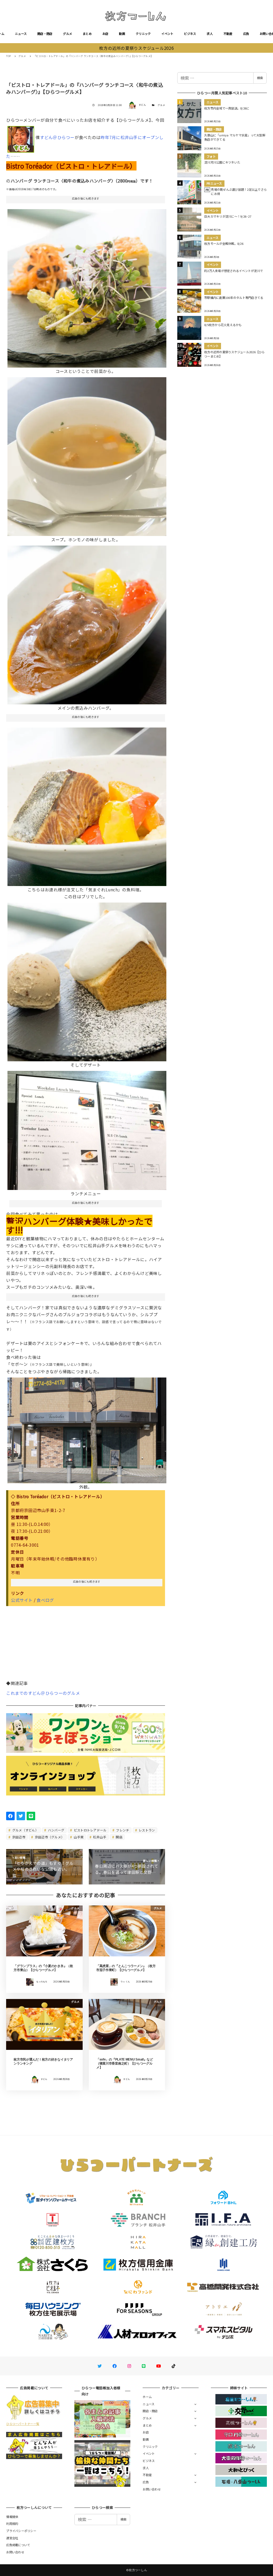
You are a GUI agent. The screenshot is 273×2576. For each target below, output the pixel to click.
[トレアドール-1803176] (87, 1428)
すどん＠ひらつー (57, 137)
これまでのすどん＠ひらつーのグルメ (43, 1693)
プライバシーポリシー (21, 2531)
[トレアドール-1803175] (87, 980)
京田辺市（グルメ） (49, 1837)
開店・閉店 (45, 34)
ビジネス (190, 34)
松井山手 (99, 1837)
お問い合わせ (152, 2489)
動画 (122, 34)
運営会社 (12, 2538)
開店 (119, 1837)
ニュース (21, 34)
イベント (167, 34)
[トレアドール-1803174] (87, 805)
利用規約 (12, 2524)
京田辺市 (18, 1837)
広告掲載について (18, 2545)
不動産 (228, 34)
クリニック (143, 34)
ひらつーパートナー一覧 (23, 2424)
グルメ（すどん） (25, 1830)
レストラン (146, 1830)
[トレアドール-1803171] (87, 286)
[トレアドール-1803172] (87, 454)
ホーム (147, 2397)
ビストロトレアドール (90, 1830)
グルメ (67, 34)
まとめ (87, 34)
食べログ (45, 1600)
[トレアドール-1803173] (87, 623)
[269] (87, 1128)
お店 (105, 34)
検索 (260, 78)
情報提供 (12, 2517)
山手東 (78, 1837)
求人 (210, 34)
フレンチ (122, 1830)
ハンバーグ (56, 1830)
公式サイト (22, 1600)
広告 (246, 34)
